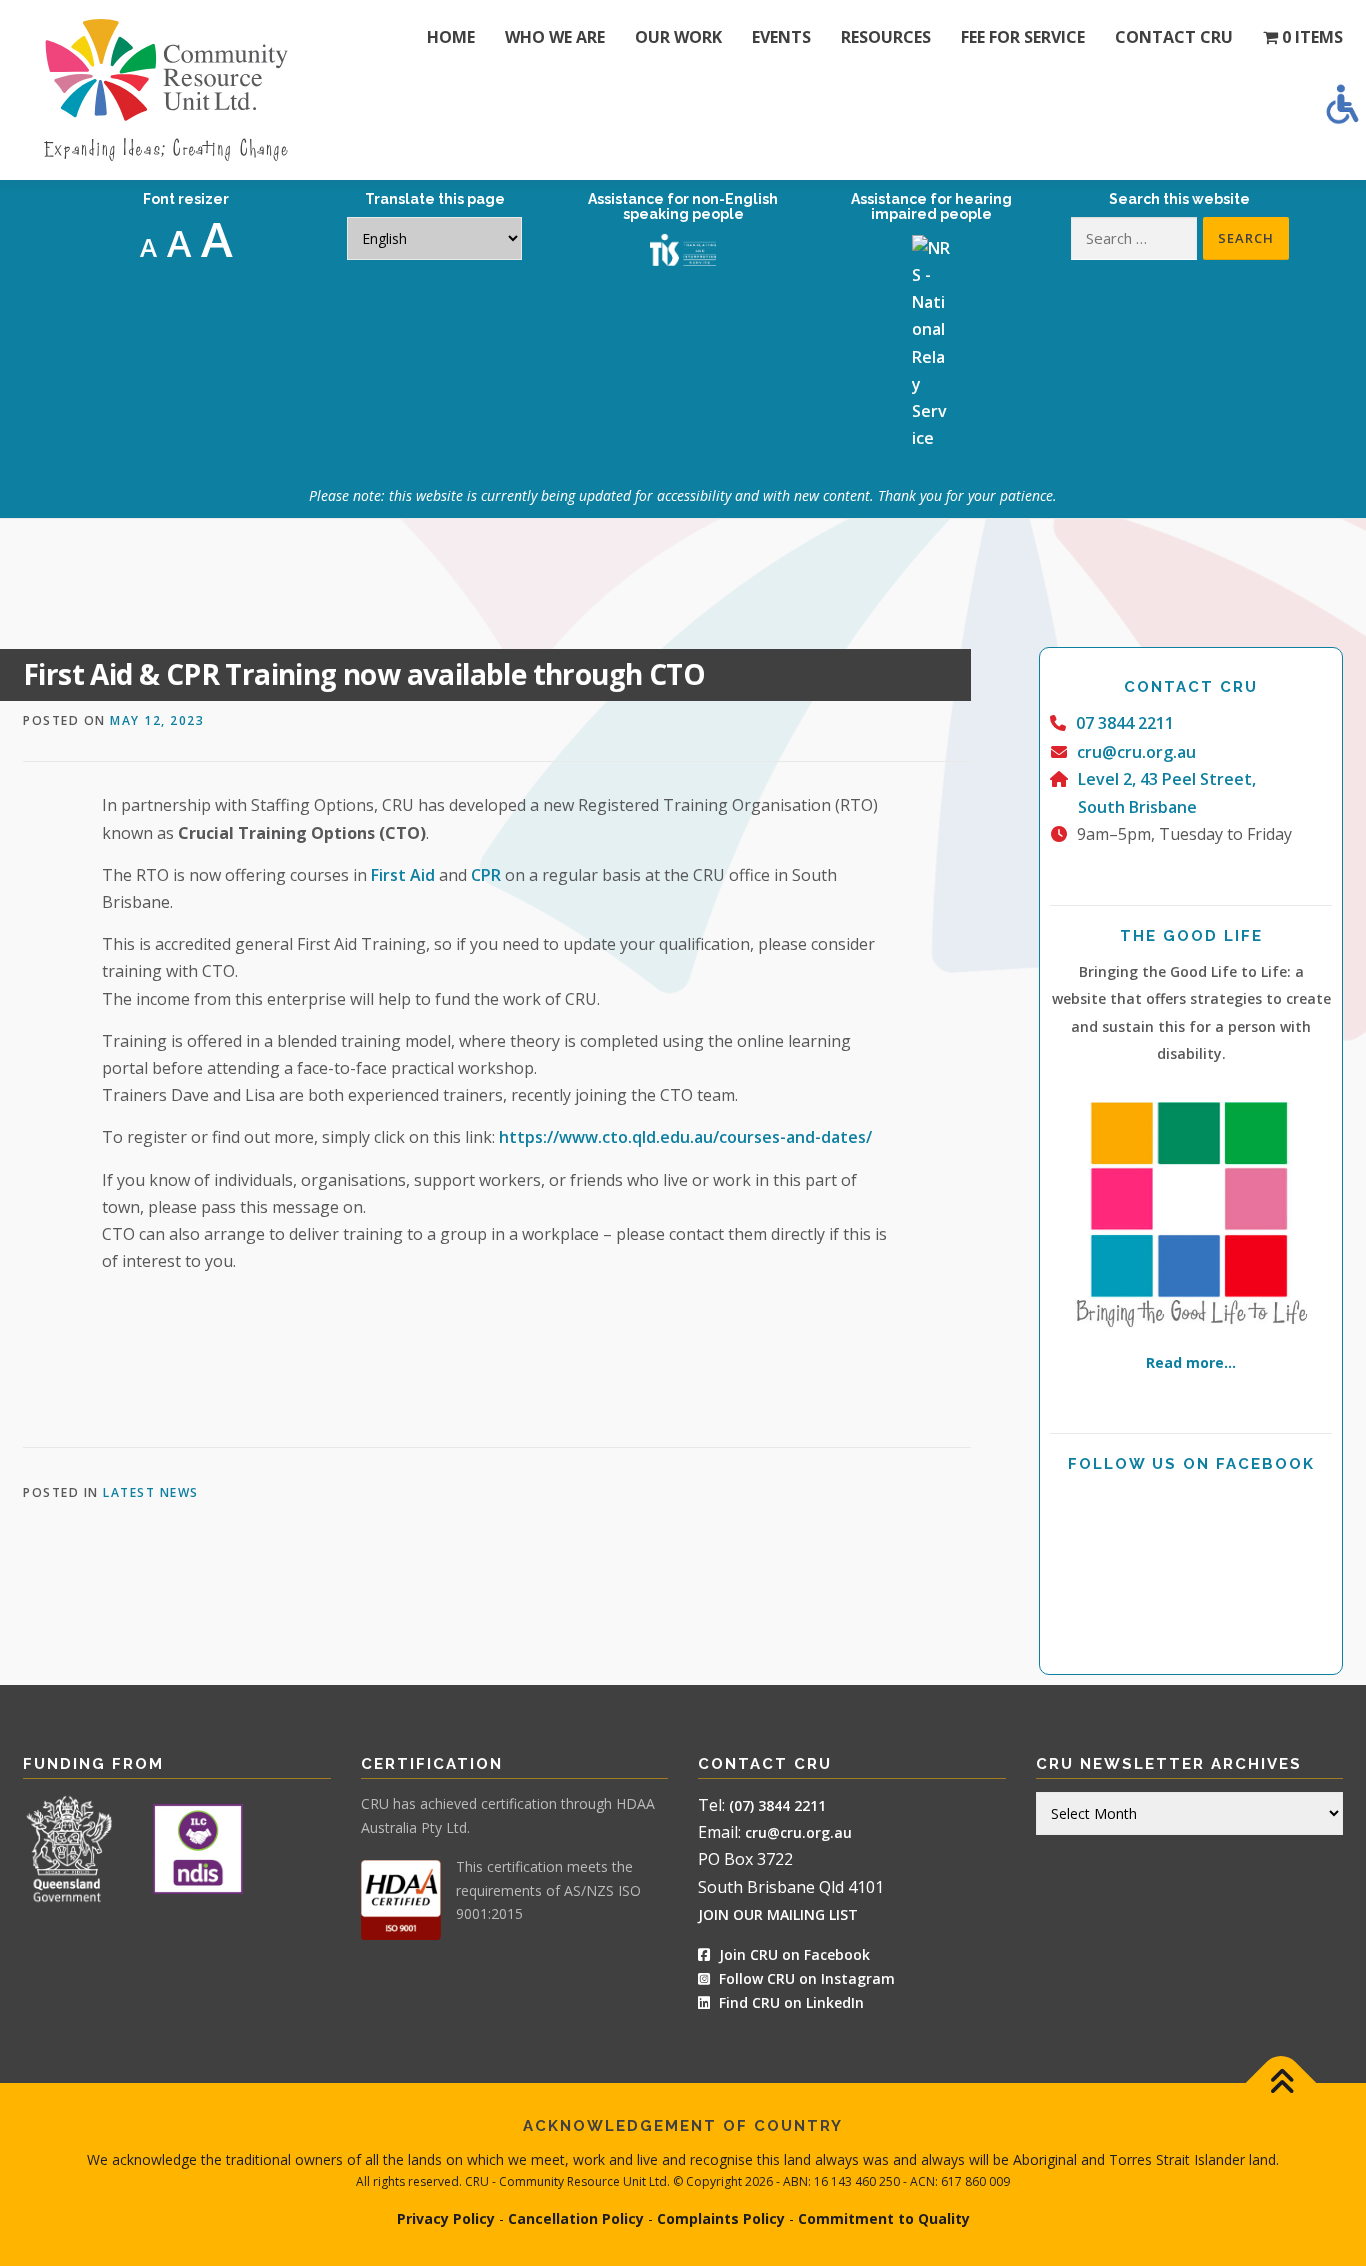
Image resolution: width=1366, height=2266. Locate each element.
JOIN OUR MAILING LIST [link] (778, 1914)
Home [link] (451, 37)
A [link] (148, 247)
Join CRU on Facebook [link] (792, 1954)
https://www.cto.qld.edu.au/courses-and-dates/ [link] (685, 1137)
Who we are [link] (555, 37)
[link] (1342, 104)
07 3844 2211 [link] (1125, 723)
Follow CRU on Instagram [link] (805, 1978)
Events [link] (781, 37)
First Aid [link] (403, 875)
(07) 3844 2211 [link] (777, 1805)
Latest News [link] (151, 1492)
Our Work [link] (678, 37)
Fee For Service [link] (1023, 37)
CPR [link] (486, 875)
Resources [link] (886, 37)
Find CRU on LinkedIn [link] (791, 2002)
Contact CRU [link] (1174, 37)
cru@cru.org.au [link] (1136, 752)
